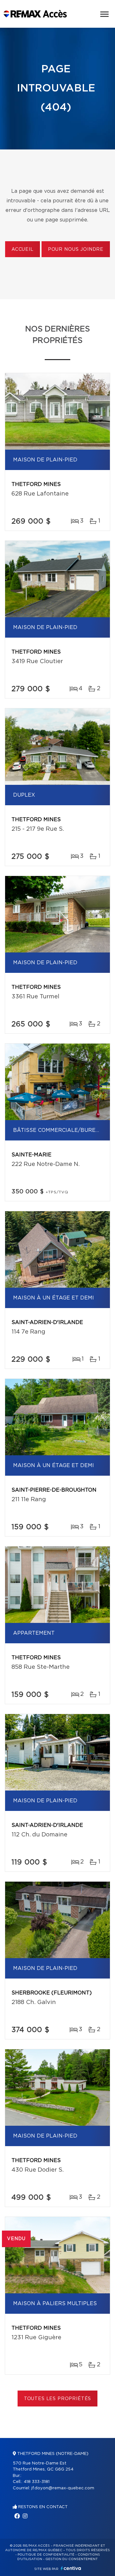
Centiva (71, 2568)
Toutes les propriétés (58, 2399)
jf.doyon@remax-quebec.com (63, 2488)
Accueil (23, 250)
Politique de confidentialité (46, 2555)
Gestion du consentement (72, 2559)
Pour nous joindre (76, 250)
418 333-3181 (37, 2482)
